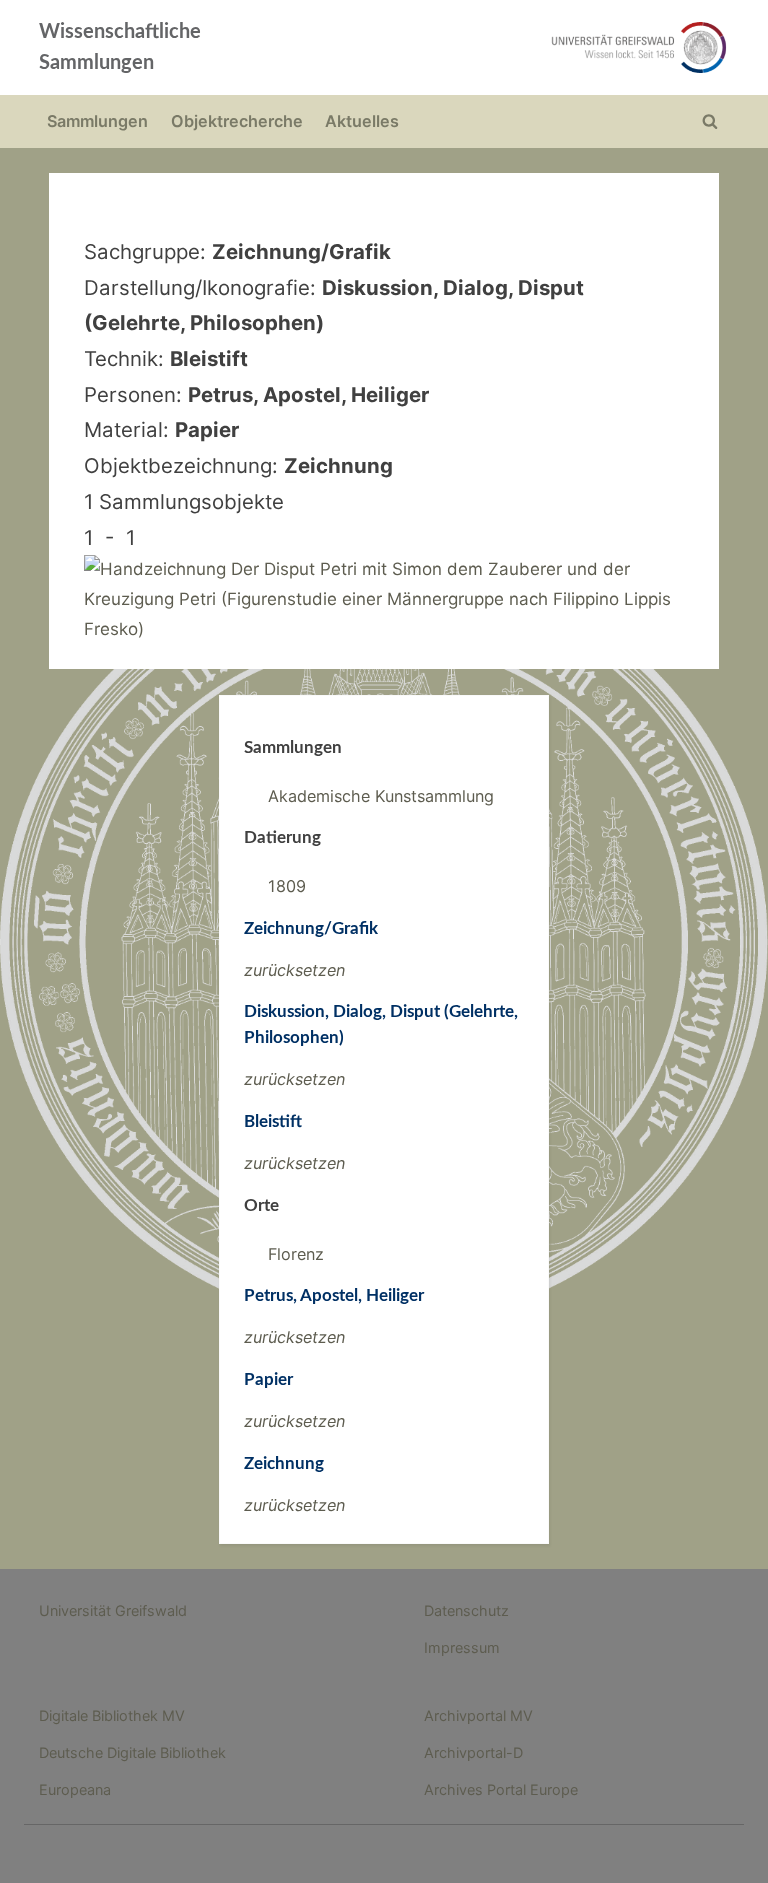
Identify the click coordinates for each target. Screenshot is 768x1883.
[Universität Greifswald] (522, 47)
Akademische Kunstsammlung (381, 796)
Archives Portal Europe (501, 1789)
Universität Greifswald (113, 1610)
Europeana (75, 1789)
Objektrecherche (237, 121)
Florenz (296, 1254)
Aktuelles (362, 121)
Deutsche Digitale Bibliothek (132, 1752)
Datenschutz (466, 1610)
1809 (287, 886)
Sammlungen (97, 121)
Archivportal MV (478, 1715)
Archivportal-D (473, 1752)
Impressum (462, 1647)
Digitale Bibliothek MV (112, 1715)
